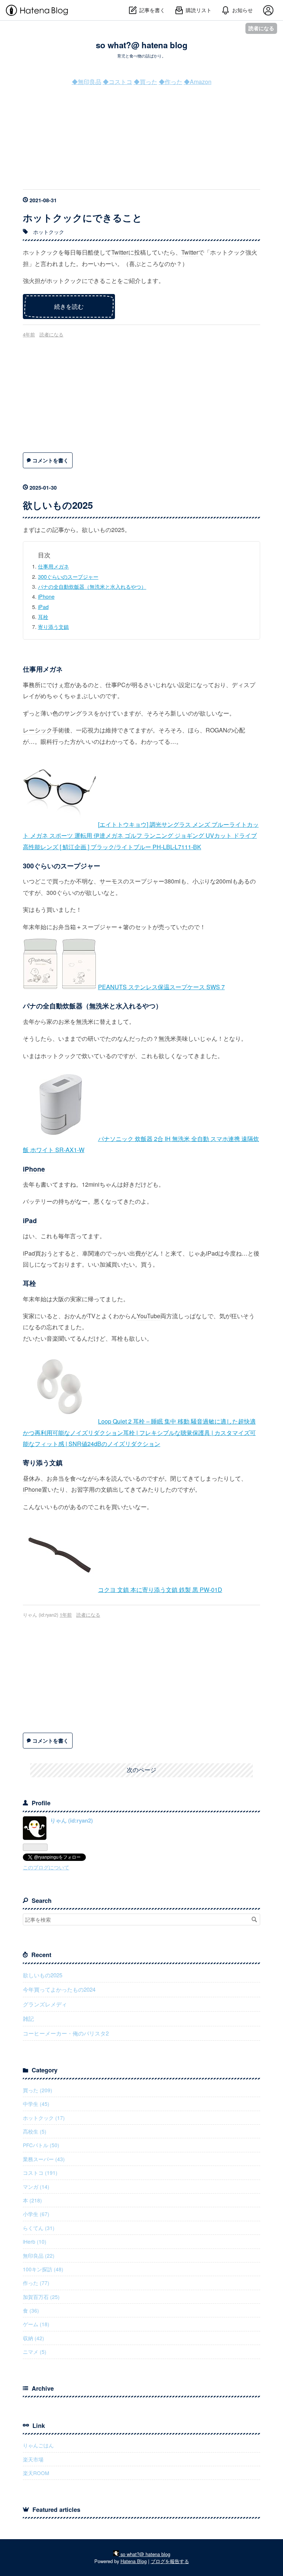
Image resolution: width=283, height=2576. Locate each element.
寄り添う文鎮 (53, 626)
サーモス (111, 881)
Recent (41, 1955)
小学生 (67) (36, 2214)
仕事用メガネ (53, 566)
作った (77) (36, 2283)
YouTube (149, 1316)
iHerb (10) (35, 2241)
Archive (43, 2388)
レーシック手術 (43, 730)
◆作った (171, 82)
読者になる (261, 28)
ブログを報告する (170, 2561)
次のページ (141, 1770)
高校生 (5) (35, 2131)
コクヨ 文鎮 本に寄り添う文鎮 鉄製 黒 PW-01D (160, 1590)
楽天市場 (33, 2459)
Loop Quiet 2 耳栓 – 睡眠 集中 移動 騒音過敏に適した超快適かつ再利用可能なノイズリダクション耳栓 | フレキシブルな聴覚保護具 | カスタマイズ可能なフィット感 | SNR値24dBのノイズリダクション (139, 1432)
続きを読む (69, 306)
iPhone (46, 596)
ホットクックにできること (83, 218)
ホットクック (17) (44, 2118)
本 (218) (32, 2200)
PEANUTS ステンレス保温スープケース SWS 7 (161, 987)
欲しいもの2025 (58, 505)
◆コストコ (118, 82)
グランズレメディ (45, 2004)
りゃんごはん (38, 2445)
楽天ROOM (36, 2473)
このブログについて (46, 1867)
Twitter (120, 252)
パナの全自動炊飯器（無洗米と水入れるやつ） (92, 586)
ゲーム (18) (36, 2324)
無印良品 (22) (39, 2255)
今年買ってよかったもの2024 (59, 1989)
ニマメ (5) (35, 2352)
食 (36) (31, 2310)
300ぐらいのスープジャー (68, 576)
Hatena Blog (134, 2561)
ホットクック (49, 232)
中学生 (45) (36, 2104)
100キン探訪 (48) (43, 2269)
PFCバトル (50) (41, 2145)
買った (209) (38, 2090)
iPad (43, 607)
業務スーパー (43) (44, 2159)
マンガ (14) (36, 2187)
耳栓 (43, 617)
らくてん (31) (39, 2228)
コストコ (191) (40, 2173)
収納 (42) (34, 2338)
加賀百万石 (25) (41, 2297)
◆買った (146, 82)
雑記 (28, 2018)
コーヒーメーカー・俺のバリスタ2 (66, 2033)
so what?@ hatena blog (142, 45)
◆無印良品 (87, 82)
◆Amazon (198, 82)
